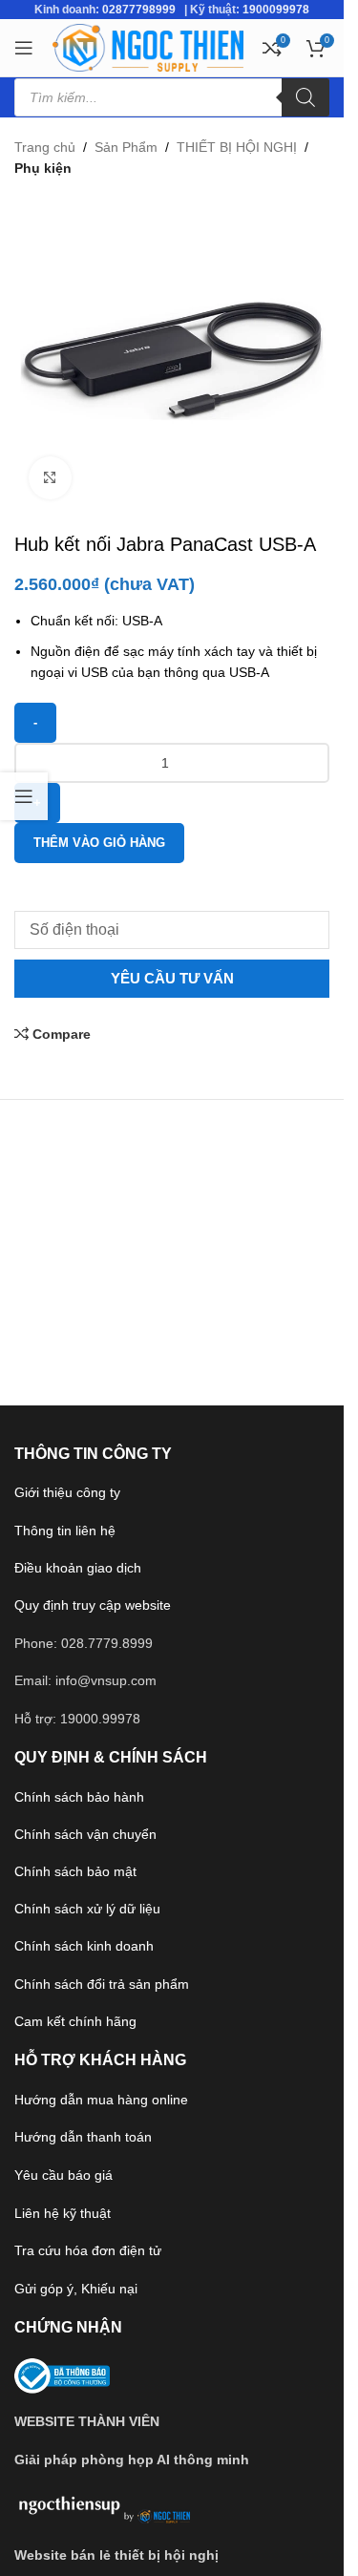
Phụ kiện (43, 168)
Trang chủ (45, 147)
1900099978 (276, 10)
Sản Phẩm (126, 147)
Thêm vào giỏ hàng (99, 843)
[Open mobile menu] (24, 48)
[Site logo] (148, 47)
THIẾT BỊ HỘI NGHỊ (237, 147)
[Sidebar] (24, 796)
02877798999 (139, 10)
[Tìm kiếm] (305, 97)
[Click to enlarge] (50, 478)
